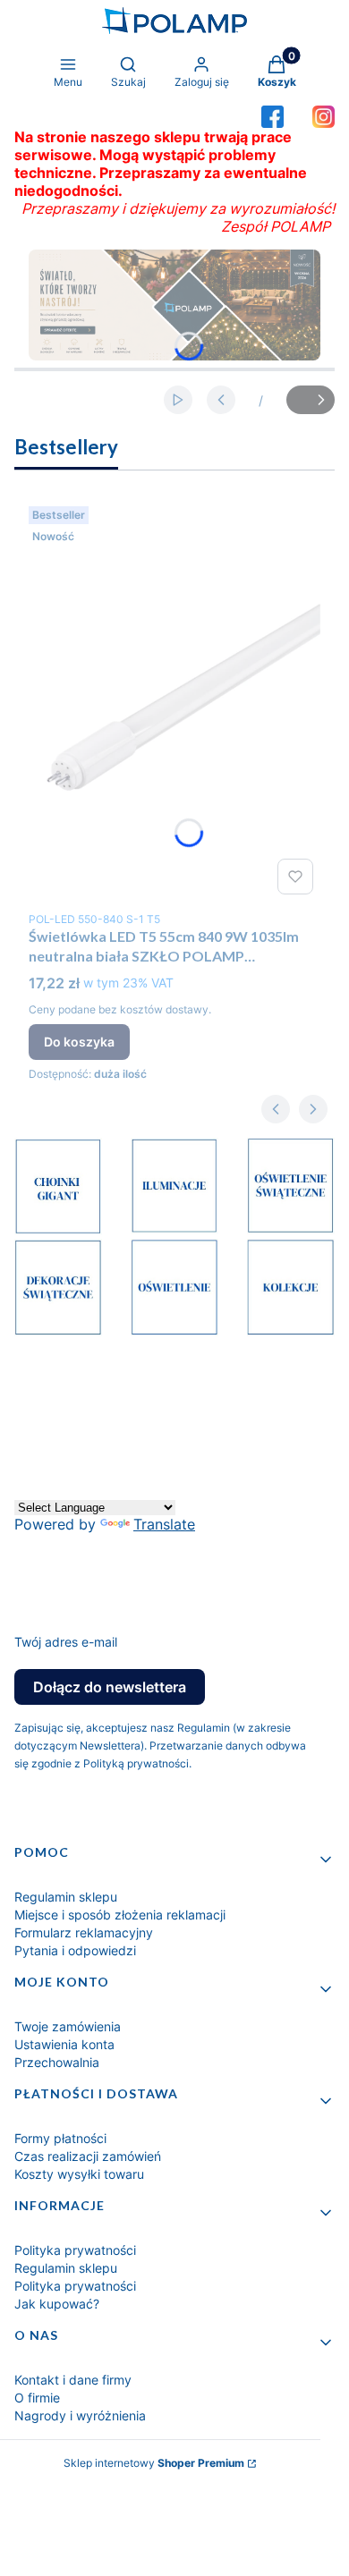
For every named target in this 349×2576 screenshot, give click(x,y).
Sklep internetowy (154, 2463)
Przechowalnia (57, 2062)
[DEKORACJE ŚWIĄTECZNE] (58, 1331)
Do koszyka (79, 1042)
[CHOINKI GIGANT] (58, 1230)
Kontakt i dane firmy (73, 2380)
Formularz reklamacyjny (84, 1932)
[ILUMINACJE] (174, 1229)
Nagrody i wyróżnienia (80, 2415)
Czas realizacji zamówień (88, 2156)
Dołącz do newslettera (110, 1687)
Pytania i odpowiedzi (75, 1950)
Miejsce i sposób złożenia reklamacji (120, 1915)
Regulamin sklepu (66, 1897)
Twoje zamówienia (68, 2026)
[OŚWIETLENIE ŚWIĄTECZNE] (291, 1229)
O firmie (37, 2398)
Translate (164, 1524)
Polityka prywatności (75, 2250)
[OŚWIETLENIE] (174, 1331)
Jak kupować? (57, 2304)
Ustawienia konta (64, 2044)
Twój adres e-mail (66, 1642)
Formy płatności (60, 2138)
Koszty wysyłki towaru (79, 2174)
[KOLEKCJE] (291, 1331)
